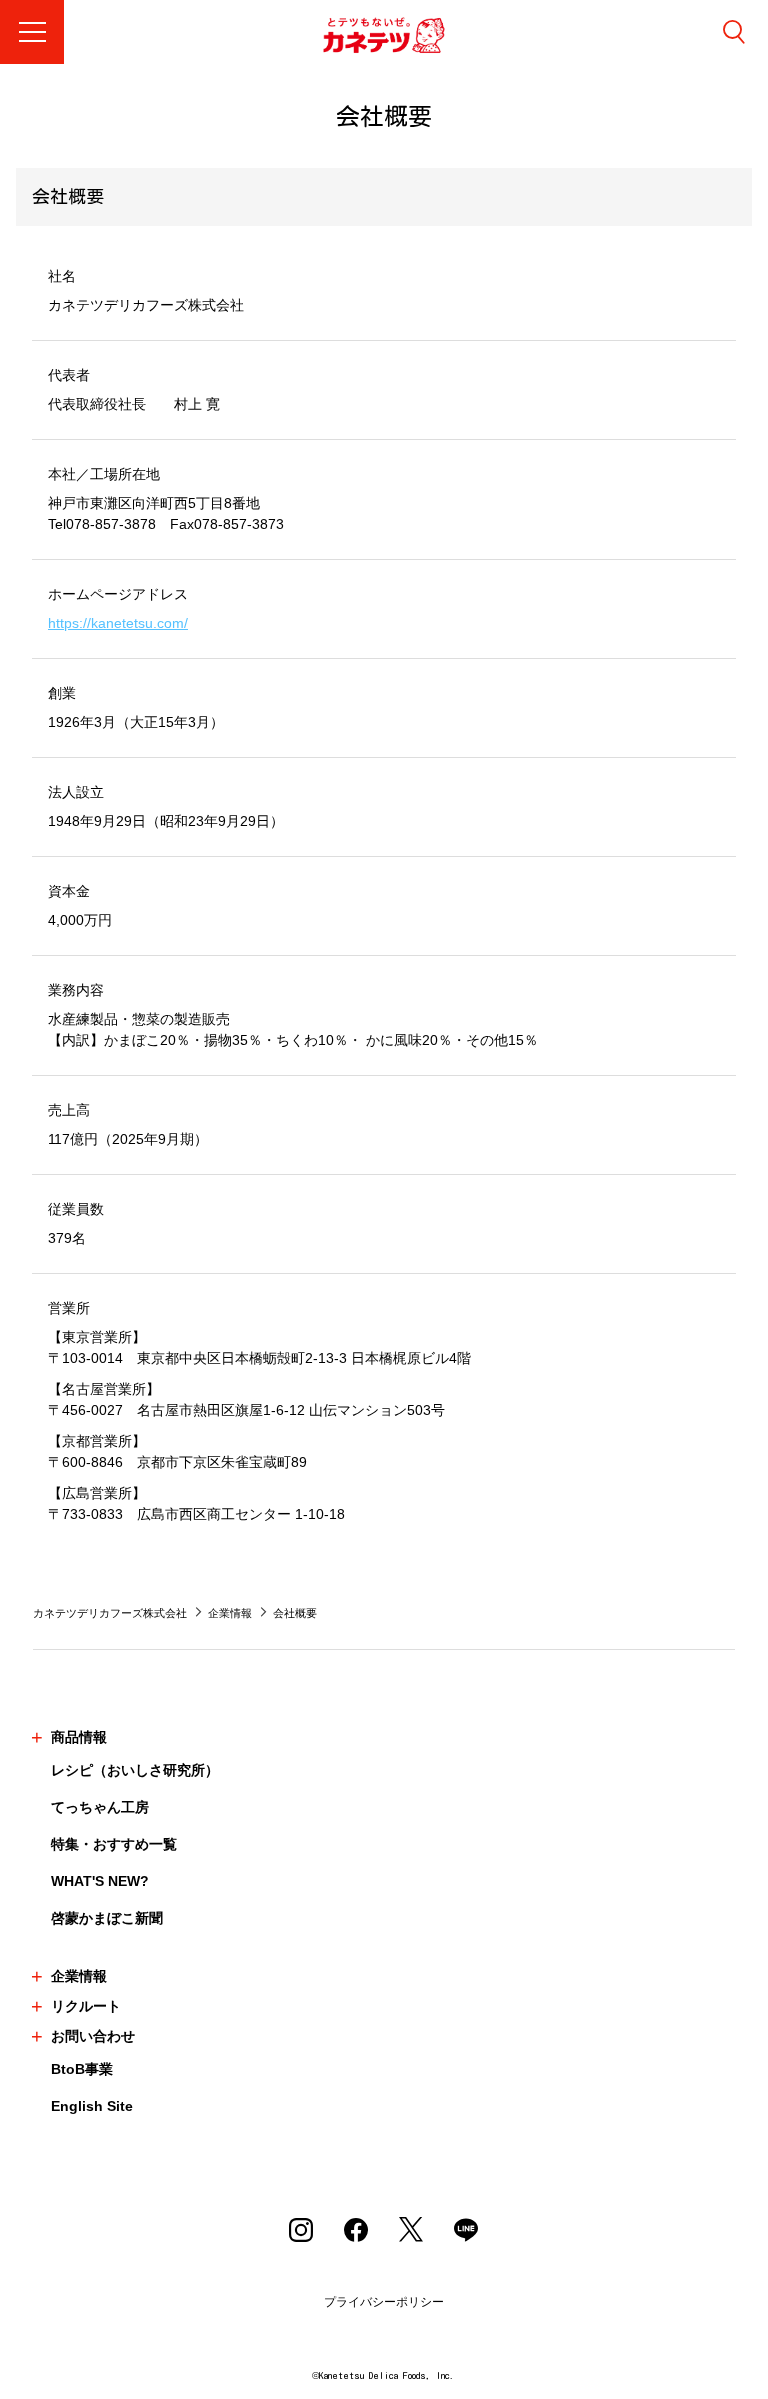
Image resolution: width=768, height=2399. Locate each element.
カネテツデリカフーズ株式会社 (110, 1613)
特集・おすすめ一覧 (114, 1844)
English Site (92, 2106)
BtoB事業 (82, 2069)
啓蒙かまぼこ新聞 (107, 1918)
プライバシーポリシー (384, 2302)
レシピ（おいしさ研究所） (135, 1770)
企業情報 (230, 1613)
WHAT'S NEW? (100, 1881)
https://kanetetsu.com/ (118, 623)
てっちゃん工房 (100, 1807)
